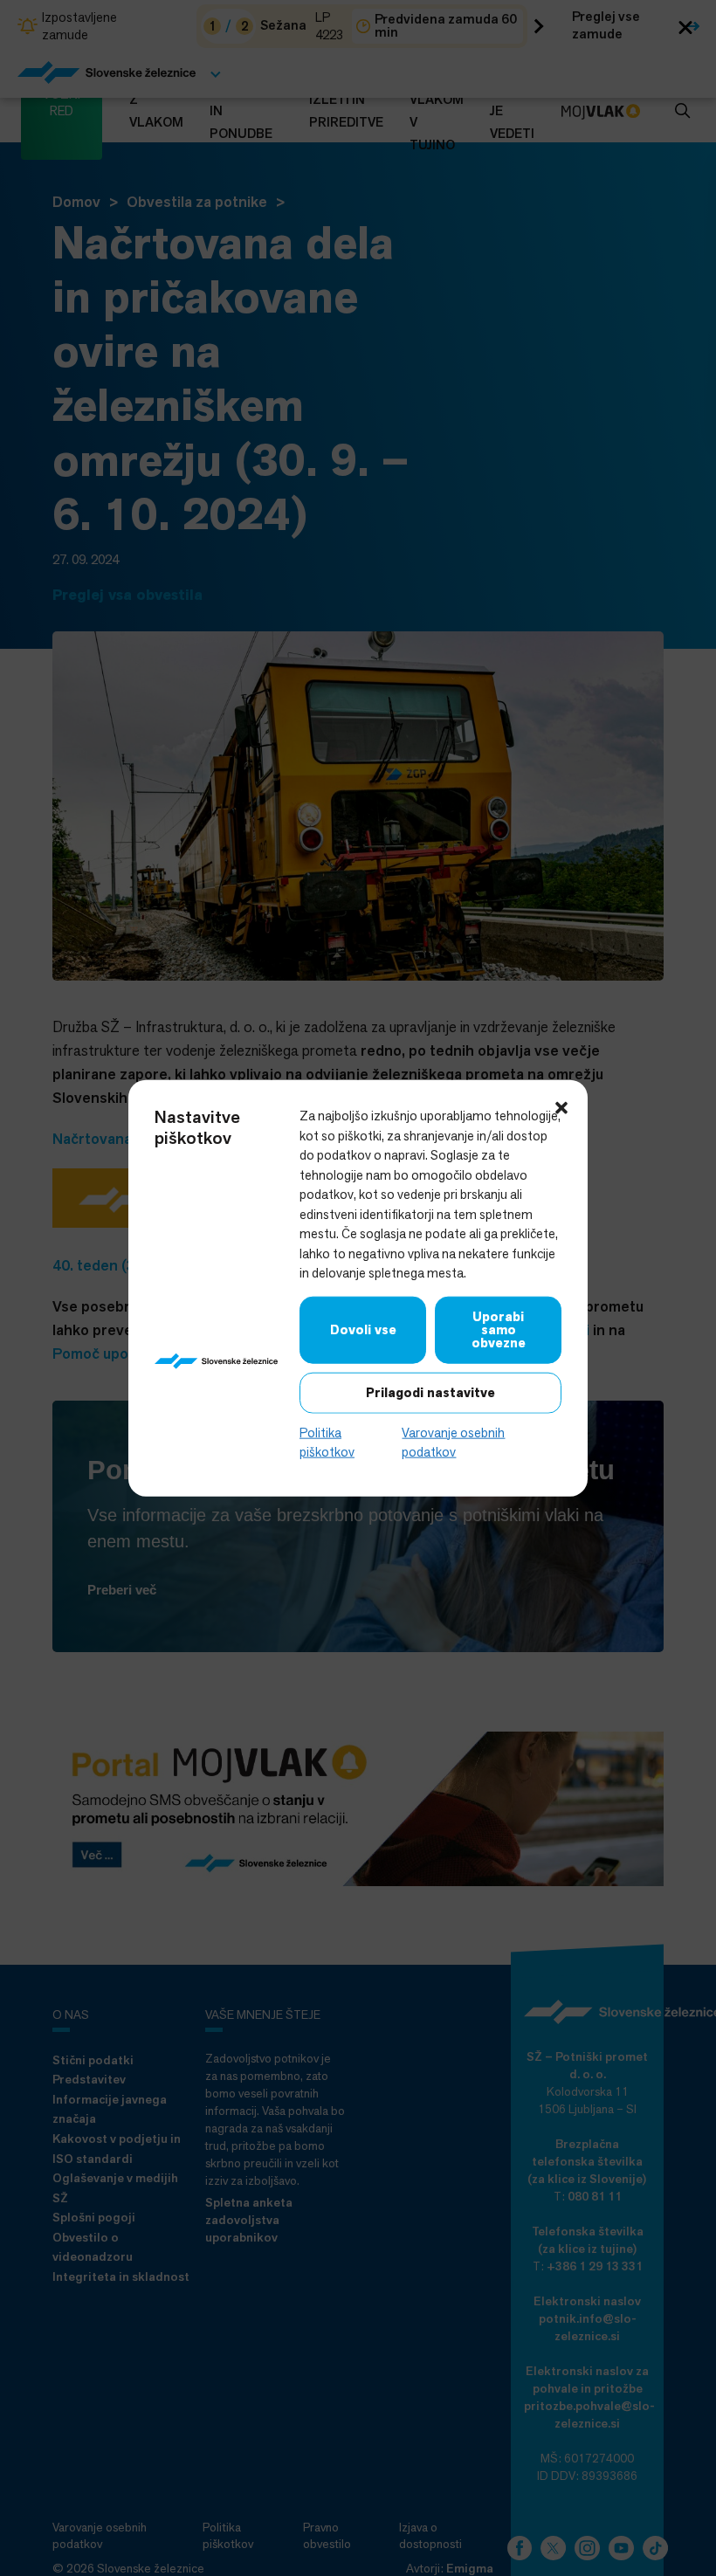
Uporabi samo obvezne (499, 1329)
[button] (561, 1106)
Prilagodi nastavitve (430, 1392)
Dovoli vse (363, 1329)
